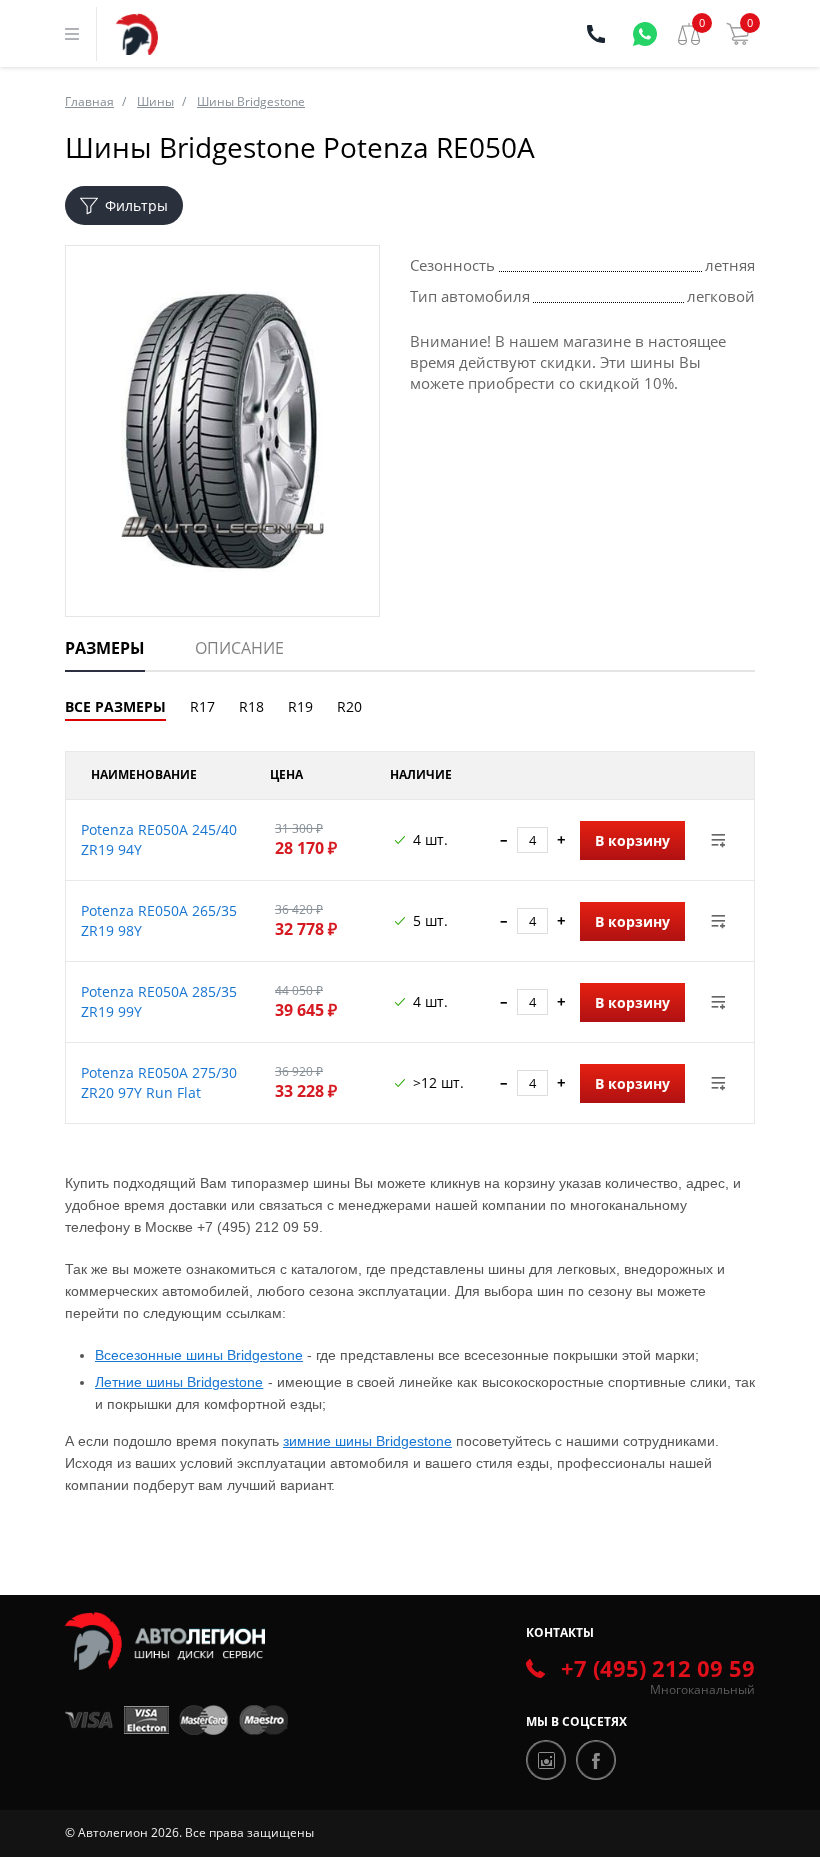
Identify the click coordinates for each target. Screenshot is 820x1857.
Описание (239, 648)
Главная (89, 101)
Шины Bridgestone (251, 101)
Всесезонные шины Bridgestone (199, 1355)
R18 (251, 706)
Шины (155, 101)
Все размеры (115, 706)
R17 (202, 706)
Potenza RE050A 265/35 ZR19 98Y (159, 920)
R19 (300, 706)
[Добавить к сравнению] (719, 840)
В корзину (632, 840)
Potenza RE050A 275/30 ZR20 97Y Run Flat (159, 1082)
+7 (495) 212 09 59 (658, 1668)
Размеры (105, 648)
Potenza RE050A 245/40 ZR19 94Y (159, 839)
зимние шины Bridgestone (367, 1441)
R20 (349, 706)
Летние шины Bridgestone (179, 1382)
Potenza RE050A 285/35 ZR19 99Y (159, 1001)
